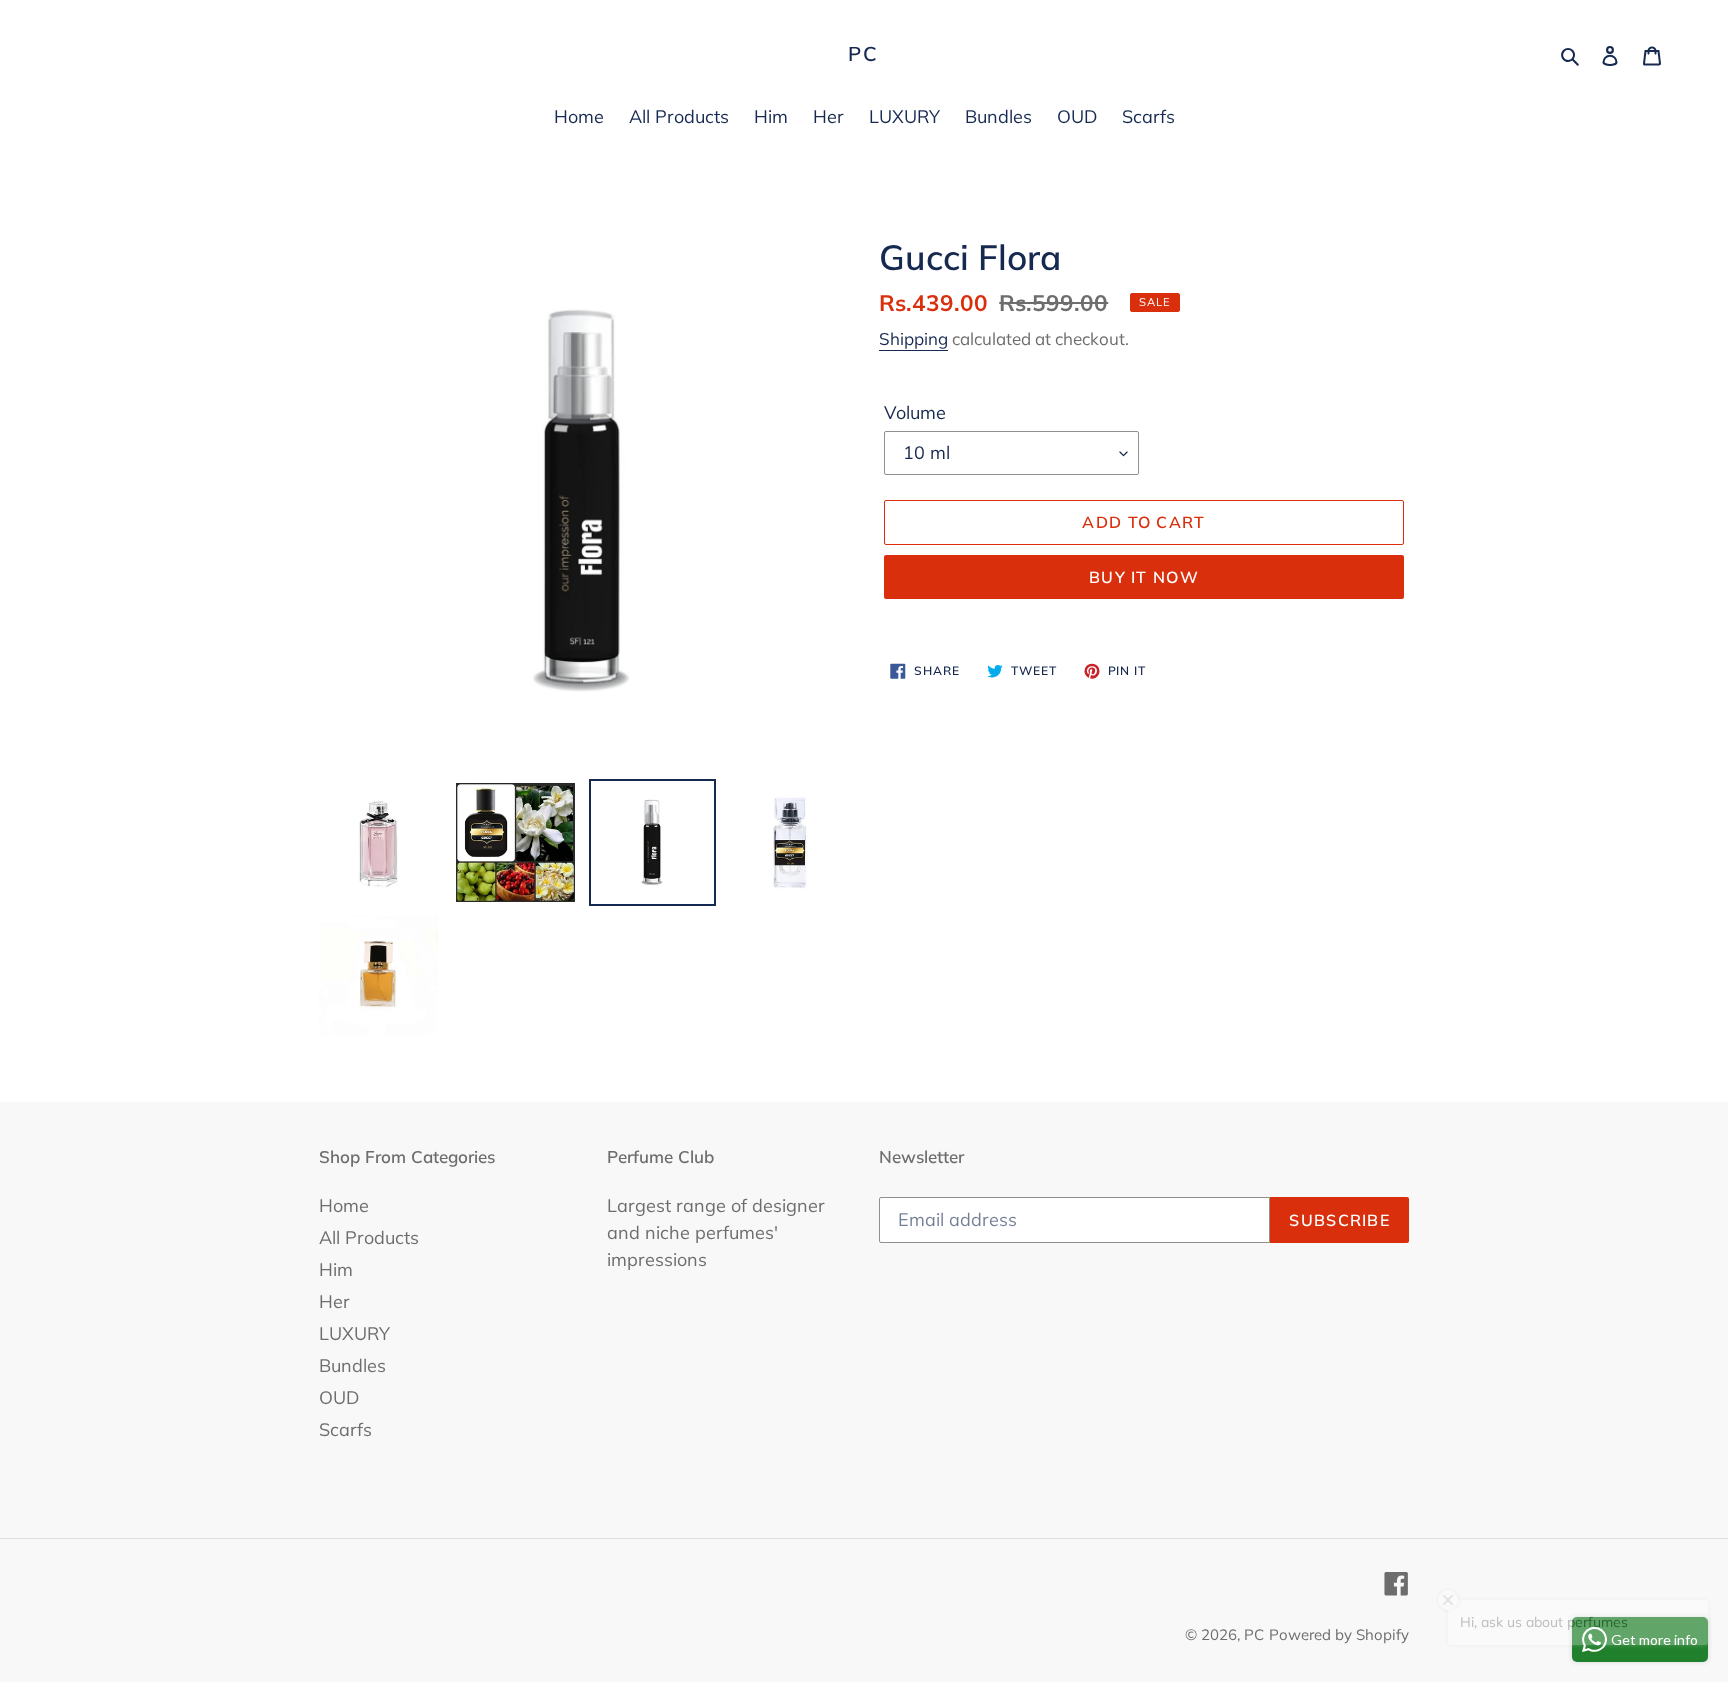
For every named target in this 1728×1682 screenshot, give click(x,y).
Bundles (352, 1365)
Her (334, 1301)
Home (344, 1205)
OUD (339, 1397)
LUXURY (354, 1333)
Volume (915, 412)
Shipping (913, 338)
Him (336, 1269)
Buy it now (1144, 577)
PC (863, 54)
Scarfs (345, 1429)
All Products (369, 1237)
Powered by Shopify (1339, 1634)
